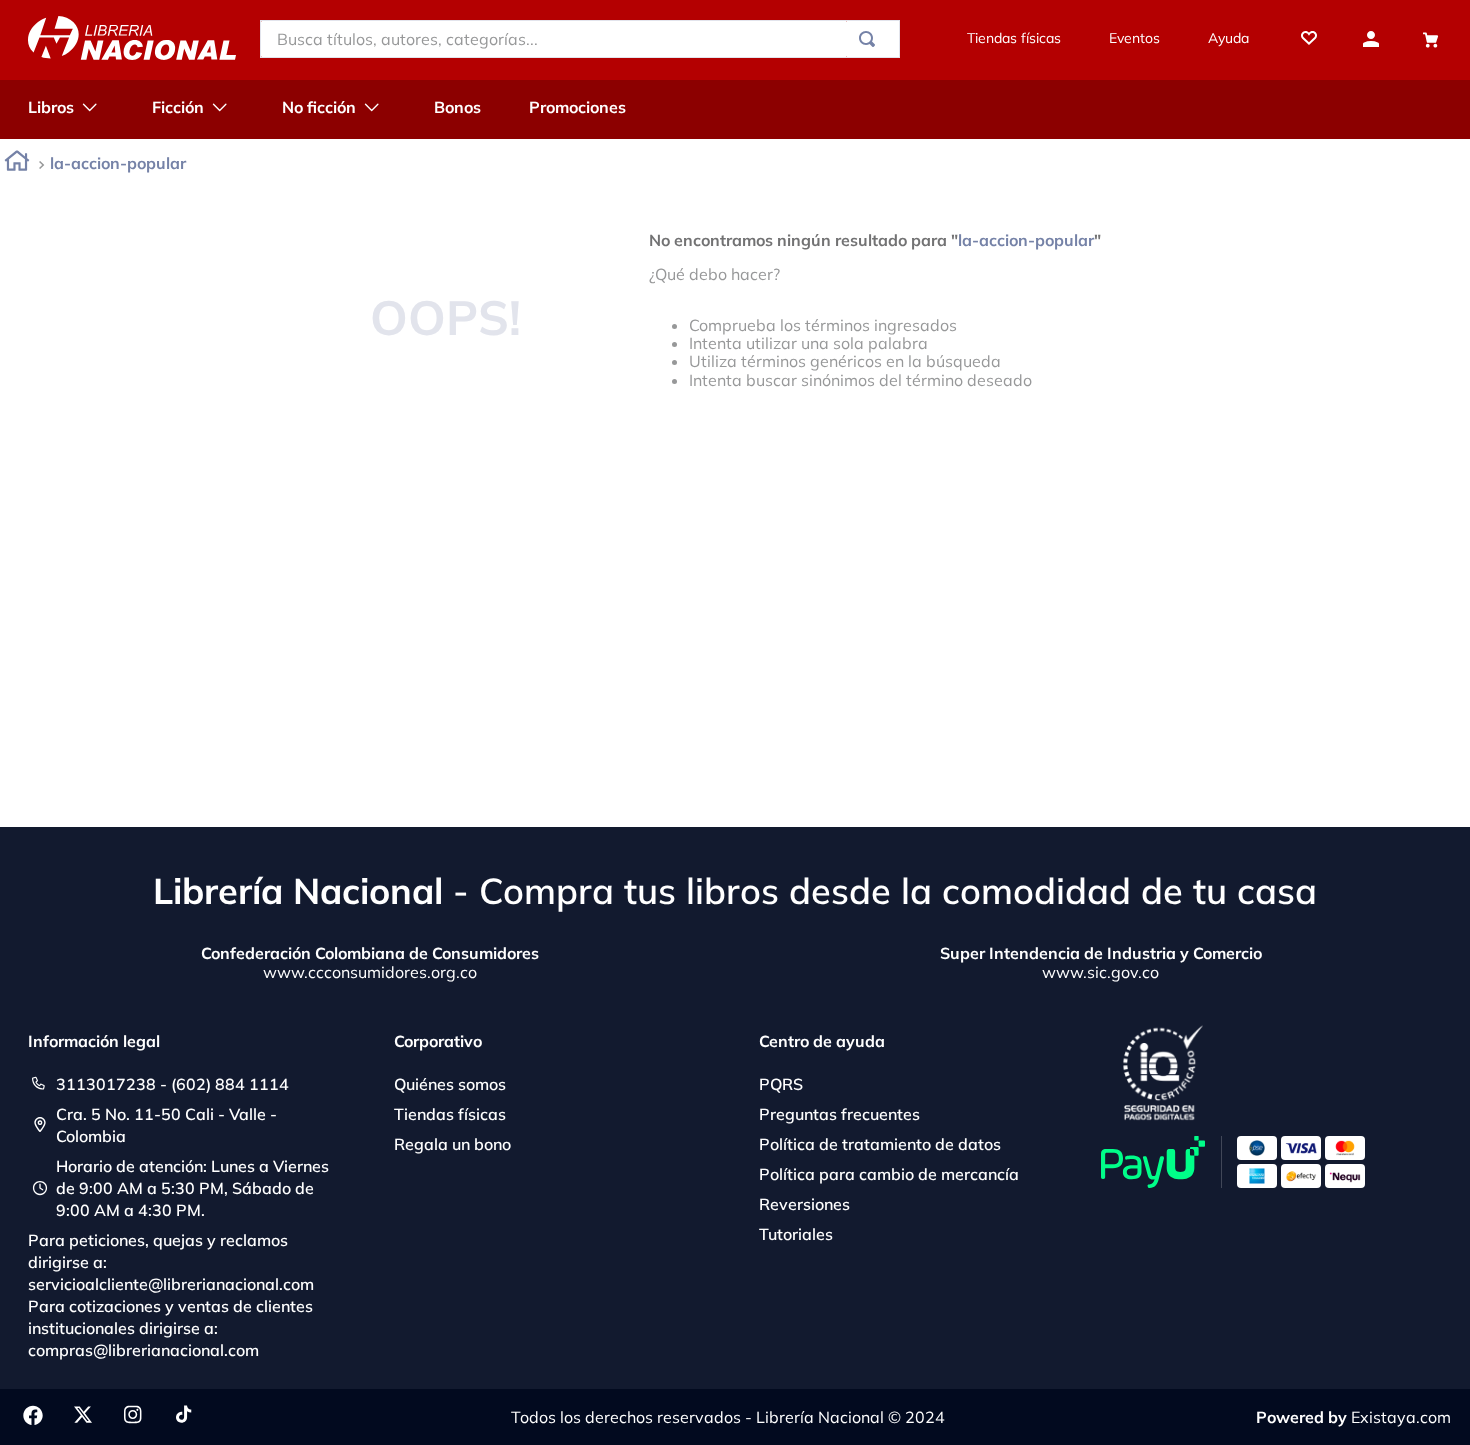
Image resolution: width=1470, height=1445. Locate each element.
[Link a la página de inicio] (17, 164)
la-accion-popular (118, 163)
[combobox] (580, 39)
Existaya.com (1401, 1417)
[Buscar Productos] (871, 39)
